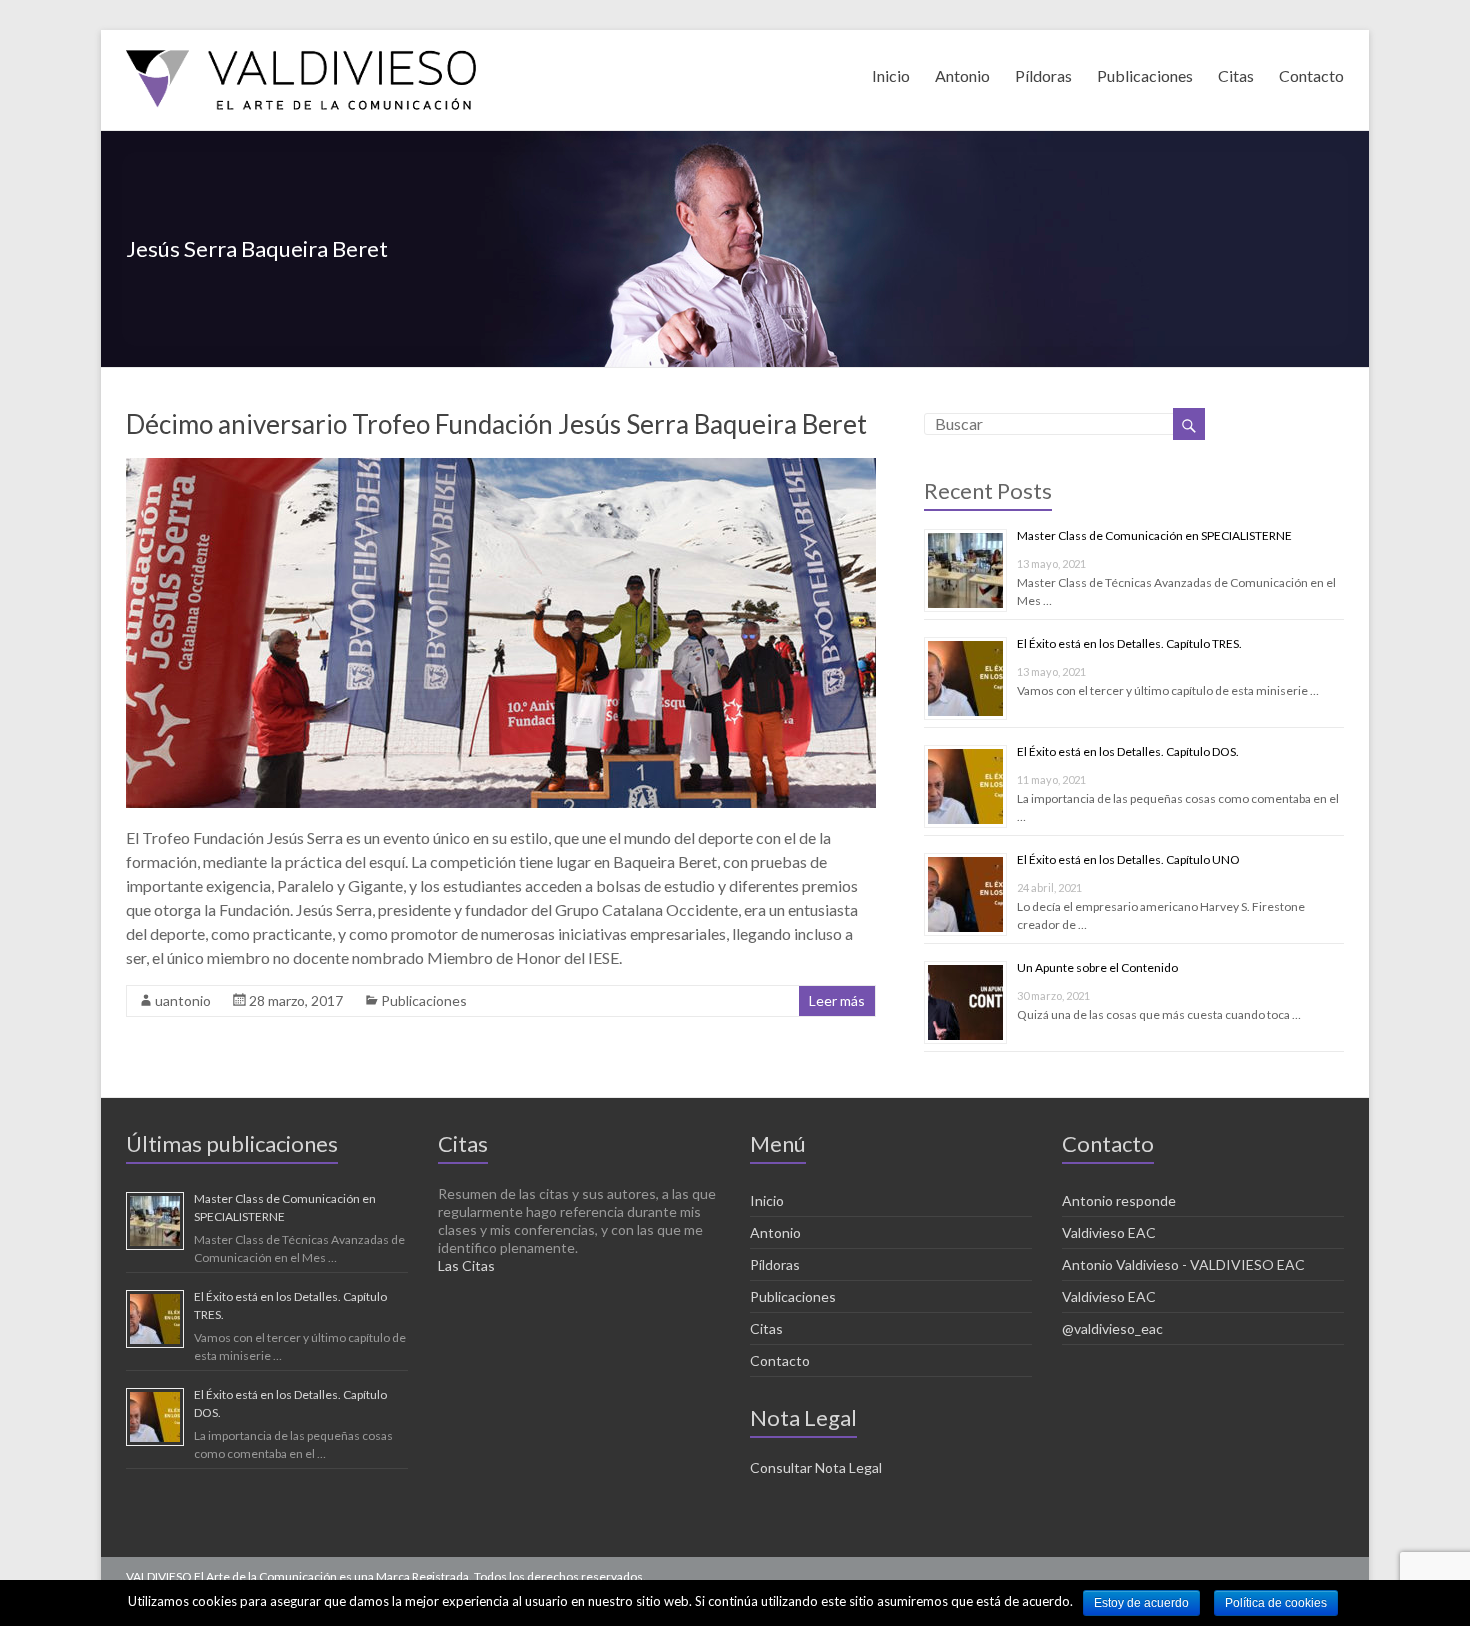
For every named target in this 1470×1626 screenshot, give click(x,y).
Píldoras (1043, 73)
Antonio (962, 73)
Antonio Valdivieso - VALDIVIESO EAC (1183, 1264)
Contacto (1311, 73)
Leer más (837, 1000)
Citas (1236, 73)
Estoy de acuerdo (1141, 1603)
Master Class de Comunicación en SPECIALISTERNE (1154, 535)
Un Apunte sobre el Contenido (1097, 967)
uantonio (183, 1000)
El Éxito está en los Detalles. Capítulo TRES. (1129, 643)
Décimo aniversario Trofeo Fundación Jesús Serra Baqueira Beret (496, 424)
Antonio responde (1119, 1200)
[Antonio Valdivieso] (301, 54)
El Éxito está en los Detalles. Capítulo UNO (1128, 859)
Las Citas (466, 1265)
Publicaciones (1145, 73)
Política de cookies (1276, 1603)
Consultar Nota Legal (816, 1467)
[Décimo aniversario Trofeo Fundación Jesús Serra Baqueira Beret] (501, 467)
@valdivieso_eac (1112, 1328)
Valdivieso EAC (1109, 1232)
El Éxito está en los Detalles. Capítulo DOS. (1128, 751)
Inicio (891, 73)
